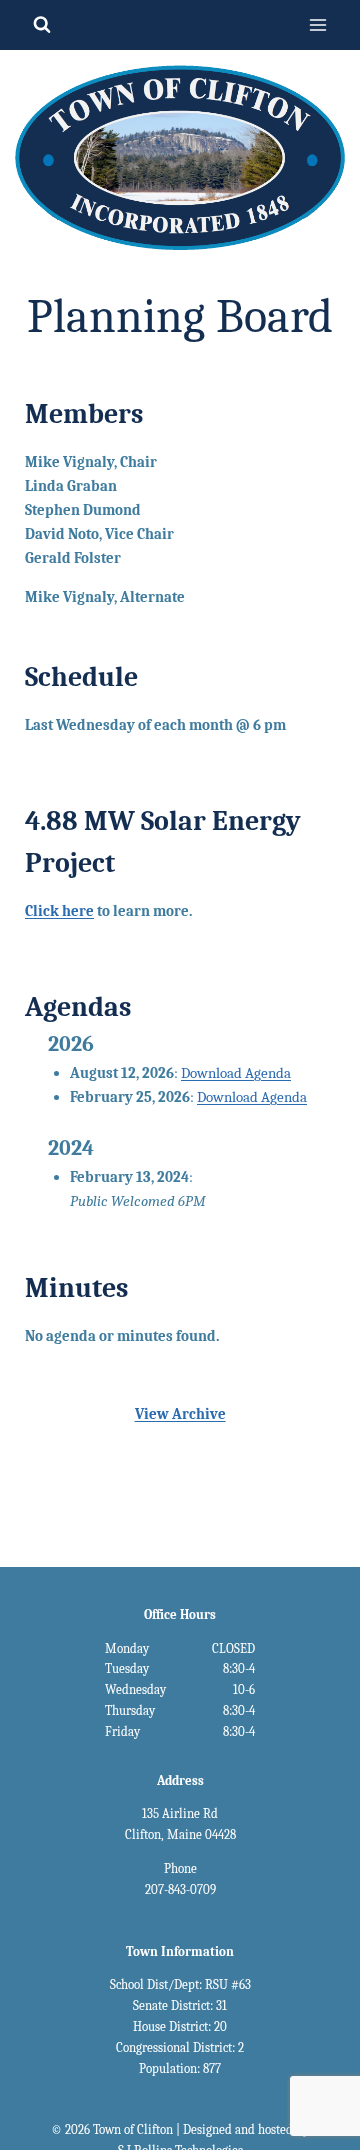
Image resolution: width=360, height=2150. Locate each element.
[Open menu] (317, 24)
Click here (59, 911)
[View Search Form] (42, 25)
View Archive (180, 1414)
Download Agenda (236, 1073)
